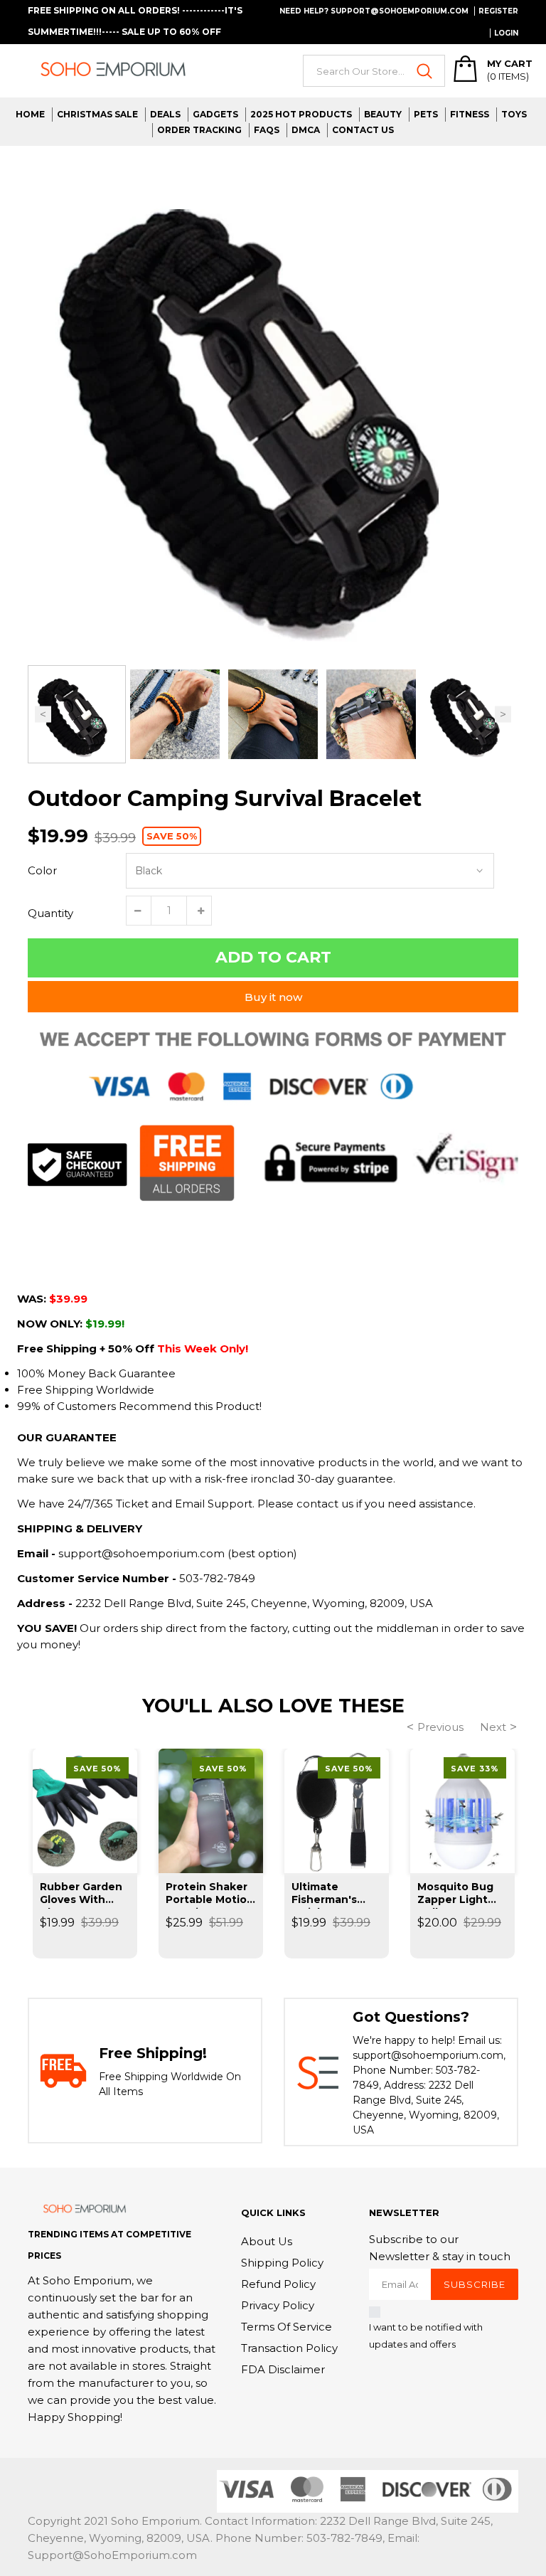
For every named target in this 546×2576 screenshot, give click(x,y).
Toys (514, 114)
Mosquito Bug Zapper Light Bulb (455, 1894)
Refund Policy (278, 2284)
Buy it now (273, 997)
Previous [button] (43, 715)
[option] (273, 406)
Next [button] (503, 715)
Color (42, 870)
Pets (426, 114)
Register (498, 11)
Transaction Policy (289, 2348)
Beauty (383, 114)
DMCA (306, 130)
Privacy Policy (278, 2305)
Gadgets (215, 114)
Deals (165, 114)
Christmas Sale (97, 114)
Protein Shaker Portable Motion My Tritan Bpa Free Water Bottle (210, 1894)
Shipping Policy (282, 2263)
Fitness (470, 114)
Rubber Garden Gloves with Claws (81, 1894)
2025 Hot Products (301, 114)
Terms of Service (287, 2327)
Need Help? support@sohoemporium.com (374, 11)
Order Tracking (199, 130)
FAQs (267, 130)
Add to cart (273, 957)
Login (506, 33)
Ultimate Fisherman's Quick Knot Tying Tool (324, 1894)
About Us (267, 2241)
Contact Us (363, 130)
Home (30, 114)
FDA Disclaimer (283, 2369)
